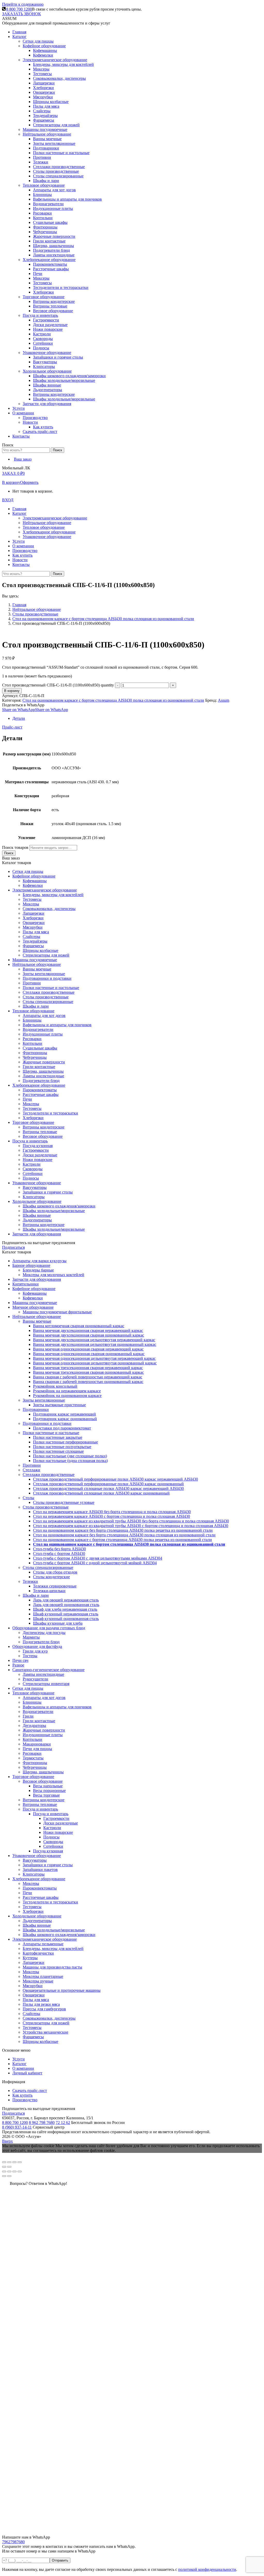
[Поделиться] (9, 2162)
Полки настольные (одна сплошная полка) (70, 1461)
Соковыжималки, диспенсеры (49, 2018)
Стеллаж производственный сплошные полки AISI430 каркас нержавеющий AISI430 (108, 1488)
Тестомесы (32, 1907)
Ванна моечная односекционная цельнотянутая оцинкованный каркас (95, 1363)
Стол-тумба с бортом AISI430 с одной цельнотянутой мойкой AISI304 (95, 1563)
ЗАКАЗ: (13, 473)
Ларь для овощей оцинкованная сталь (66, 1605)
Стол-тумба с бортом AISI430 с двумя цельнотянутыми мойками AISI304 (98, 1558)
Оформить (29, 482)
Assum (224, 700)
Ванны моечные (37, 1321)
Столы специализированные (48, 1567)
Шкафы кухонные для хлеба (58, 1623)
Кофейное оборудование (34, 1289)
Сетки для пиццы (28, 1688)
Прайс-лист (12, 727)
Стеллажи (31, 1470)
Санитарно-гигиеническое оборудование (48, 1670)
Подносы (51, 1837)
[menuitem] (19, 32)
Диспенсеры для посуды (44, 1633)
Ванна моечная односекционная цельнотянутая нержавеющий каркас (94, 1358)
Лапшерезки (34, 1962)
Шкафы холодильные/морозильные (54, 1930)
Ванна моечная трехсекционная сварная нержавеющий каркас (88, 1368)
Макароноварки (37, 1744)
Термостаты (33, 1758)
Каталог (19, 2064)
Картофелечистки (38, 1953)
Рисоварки (32, 1753)
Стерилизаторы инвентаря (46, 1684)
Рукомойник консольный (55, 1386)
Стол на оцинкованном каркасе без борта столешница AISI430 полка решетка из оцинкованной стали (123, 1530)
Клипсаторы (34, 1874)
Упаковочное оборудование (37, 1856)
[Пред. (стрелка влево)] (4, 2167)
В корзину (11, 482)
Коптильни (32, 1739)
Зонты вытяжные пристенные (59, 1405)
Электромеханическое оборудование (45, 1939)
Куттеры (30, 1958)
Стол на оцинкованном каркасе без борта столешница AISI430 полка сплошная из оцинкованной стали (124, 1535)
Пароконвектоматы (40, 1888)
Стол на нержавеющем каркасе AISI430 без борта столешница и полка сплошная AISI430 (112, 1512)
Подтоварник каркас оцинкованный (65, 1419)
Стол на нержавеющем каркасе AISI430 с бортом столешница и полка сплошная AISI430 (112, 1516)
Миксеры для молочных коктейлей (53, 1275)
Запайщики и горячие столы (48, 1865)
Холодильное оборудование (37, 1916)
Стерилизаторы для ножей (46, 2023)
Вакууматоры (35, 1860)
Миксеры (31, 1883)
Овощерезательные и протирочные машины (62, 1990)
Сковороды (53, 1842)
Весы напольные (48, 1786)
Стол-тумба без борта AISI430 (59, 1549)
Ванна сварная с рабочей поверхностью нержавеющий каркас (88, 1377)
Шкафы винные (37, 1925)
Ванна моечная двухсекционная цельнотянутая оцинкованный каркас (95, 1344)
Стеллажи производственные (49, 1475)
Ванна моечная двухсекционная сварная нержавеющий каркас (88, 1330)
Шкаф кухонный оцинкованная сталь (66, 1619)
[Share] (9, 2171)
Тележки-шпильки (49, 1591)
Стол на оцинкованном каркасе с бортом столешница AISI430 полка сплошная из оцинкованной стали (113, 700)
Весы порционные (49, 1791)
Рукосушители (35, 1679)
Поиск (9, 853)
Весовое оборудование (43, 1781)
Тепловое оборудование (33, 1693)
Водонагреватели (38, 1712)
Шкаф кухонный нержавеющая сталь (66, 1614)
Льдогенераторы (37, 1921)
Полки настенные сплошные (58, 1451)
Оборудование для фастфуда (37, 1646)
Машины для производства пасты (52, 1967)
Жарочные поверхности (44, 1730)
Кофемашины (35, 1293)
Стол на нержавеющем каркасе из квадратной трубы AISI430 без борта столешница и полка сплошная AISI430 (131, 1521)
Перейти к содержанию (23, 4)
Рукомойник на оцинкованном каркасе (67, 1396)
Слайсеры (31, 2014)
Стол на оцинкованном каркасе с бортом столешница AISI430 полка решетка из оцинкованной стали (122, 1540)
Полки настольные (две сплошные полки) (70, 1456)
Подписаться (13, 1247)
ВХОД (8, 500)
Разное (18, 1665)
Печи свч (20, 1660)
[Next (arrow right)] (9, 2176)
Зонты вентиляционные (44, 1400)
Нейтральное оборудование (37, 1317)
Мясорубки (33, 1986)
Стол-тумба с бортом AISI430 (59, 1554)
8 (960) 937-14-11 (17, 2127)
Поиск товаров (15, 847)
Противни (32, 1465)
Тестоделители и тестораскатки (50, 1902)
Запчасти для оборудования (37, 1279)
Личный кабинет (27, 2073)
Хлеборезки (33, 1911)
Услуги (19, 2059)
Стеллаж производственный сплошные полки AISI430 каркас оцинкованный (101, 1493)
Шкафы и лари (36, 1595)
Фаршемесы (33, 2037)
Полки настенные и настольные (51, 1433)
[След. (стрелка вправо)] (9, 2167)
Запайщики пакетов (40, 1870)
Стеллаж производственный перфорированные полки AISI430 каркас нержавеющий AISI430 (115, 1479)
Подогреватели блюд (41, 1642)
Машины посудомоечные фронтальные (57, 1312)
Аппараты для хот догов (44, 1698)
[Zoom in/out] (20, 2171)
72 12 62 (63, 2123)
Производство (25, 2100)
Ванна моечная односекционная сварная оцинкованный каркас (89, 1354)
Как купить (22, 2095)
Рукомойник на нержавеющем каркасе (67, 1391)
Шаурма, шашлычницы (43, 1772)
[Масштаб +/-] (20, 2162)
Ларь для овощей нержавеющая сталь (66, 1600)
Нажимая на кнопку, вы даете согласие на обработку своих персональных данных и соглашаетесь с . (120, 2569)
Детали (19, 718)
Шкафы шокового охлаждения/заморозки (59, 1935)
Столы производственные (46, 1507)
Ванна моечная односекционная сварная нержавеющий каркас (88, 1349)
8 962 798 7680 (42, 2123)
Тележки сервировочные (55, 1586)
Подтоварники (36, 1409)
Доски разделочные (61, 1823)
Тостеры (30, 1656)
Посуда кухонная (48, 1851)
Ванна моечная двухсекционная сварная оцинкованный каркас (89, 1335)
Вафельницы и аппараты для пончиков (57, 1707)
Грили (28, 1716)
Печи (27, 1893)
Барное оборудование (31, 1265)
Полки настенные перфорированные (65, 1442)
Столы (28, 1498)
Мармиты (31, 1637)
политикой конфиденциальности (207, 2569)
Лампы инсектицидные (43, 1674)
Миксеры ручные (38, 1981)
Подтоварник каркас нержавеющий (64, 1414)
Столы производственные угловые (64, 1502)
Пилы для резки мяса (41, 2004)
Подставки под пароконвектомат (62, 1428)
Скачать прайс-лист (30, 2091)
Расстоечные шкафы (41, 1897)
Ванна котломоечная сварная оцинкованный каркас (79, 1326)
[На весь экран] (14, 2162)
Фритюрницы (35, 1763)
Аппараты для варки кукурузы (39, 1261)
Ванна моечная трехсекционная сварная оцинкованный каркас (88, 1372)
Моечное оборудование (33, 1307)
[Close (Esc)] (4, 2171)
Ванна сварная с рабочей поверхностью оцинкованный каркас (88, 1382)
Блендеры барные (38, 1270)
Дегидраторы (34, 1725)
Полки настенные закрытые (58, 1437)
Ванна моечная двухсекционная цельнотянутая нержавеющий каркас (94, 1340)
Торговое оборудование (33, 1777)
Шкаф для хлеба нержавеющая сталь (65, 1609)
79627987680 (13, 2542)
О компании (23, 2068)
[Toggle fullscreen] (14, 2171)
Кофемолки (33, 1298)
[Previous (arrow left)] (4, 2176)
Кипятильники (26, 1284)
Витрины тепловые (40, 1804)
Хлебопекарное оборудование (39, 1879)
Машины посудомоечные (35, 1303)
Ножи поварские (58, 1832)
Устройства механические (46, 2032)
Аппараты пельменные (43, 1944)
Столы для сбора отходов (55, 1572)
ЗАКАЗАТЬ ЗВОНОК (22, 14)
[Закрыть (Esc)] (4, 2162)
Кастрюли (52, 1828)
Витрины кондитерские (44, 1800)
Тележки (30, 1581)
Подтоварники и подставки (47, 1423)
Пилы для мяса (36, 2000)
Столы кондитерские (51, 1577)
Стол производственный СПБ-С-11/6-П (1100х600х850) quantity (58, 685)
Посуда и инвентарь (40, 1809)
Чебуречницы (35, 1767)
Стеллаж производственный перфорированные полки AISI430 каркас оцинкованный (108, 1484)
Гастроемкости (56, 1818)
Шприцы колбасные (40, 2041)
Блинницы (32, 1702)
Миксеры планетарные (43, 1976)
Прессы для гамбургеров (44, 2009)
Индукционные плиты (43, 1735)
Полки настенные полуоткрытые (62, 1447)
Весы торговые (46, 1795)
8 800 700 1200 (19, 9)
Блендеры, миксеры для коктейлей (53, 1949)
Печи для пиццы (37, 1749)
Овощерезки (34, 1995)
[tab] (137, 718)
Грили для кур (35, 1651)
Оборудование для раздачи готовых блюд (49, 1628)
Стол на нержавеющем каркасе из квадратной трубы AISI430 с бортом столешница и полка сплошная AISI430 (131, 1526)
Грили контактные (39, 1721)
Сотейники (53, 1846)
